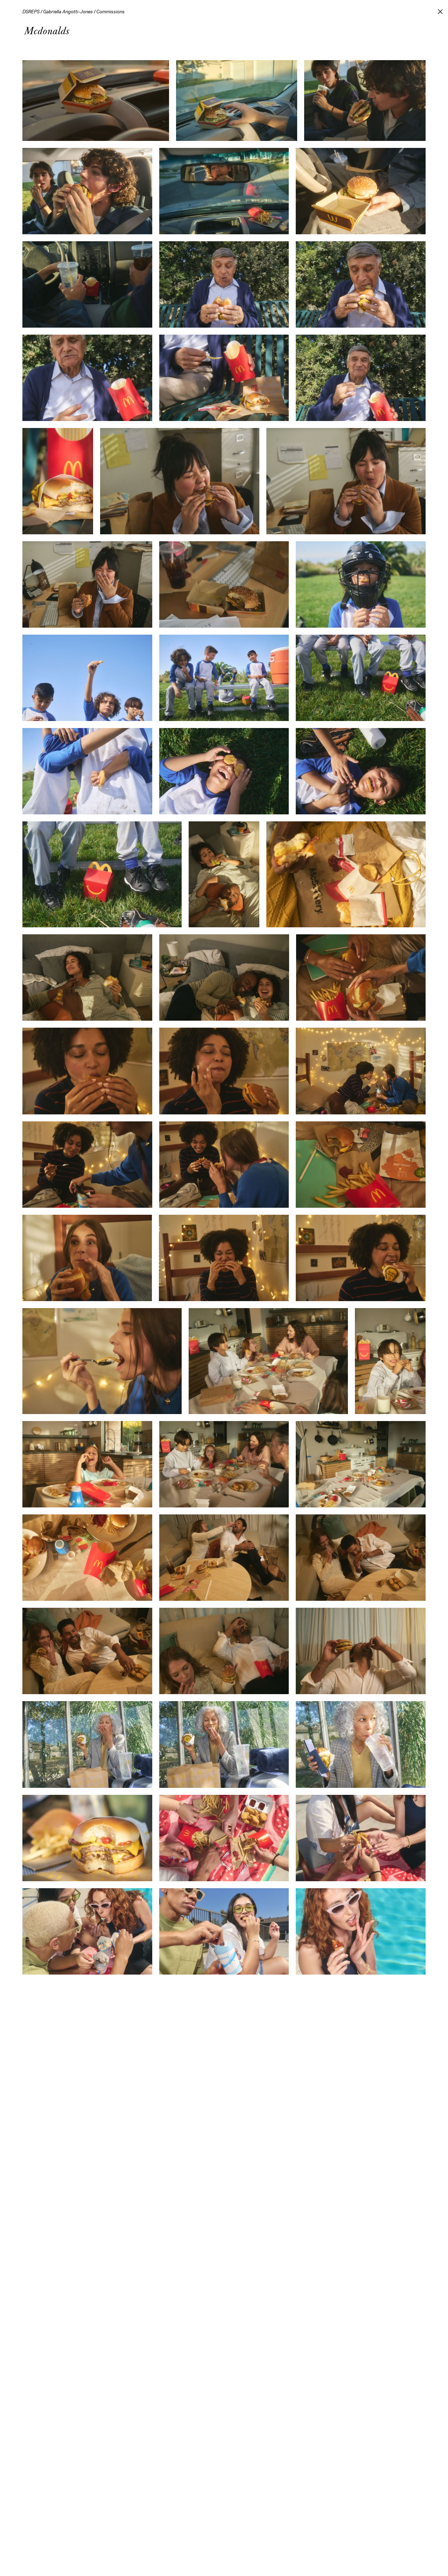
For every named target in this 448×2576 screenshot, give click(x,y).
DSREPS (31, 12)
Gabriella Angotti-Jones (68, 12)
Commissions (110, 12)
